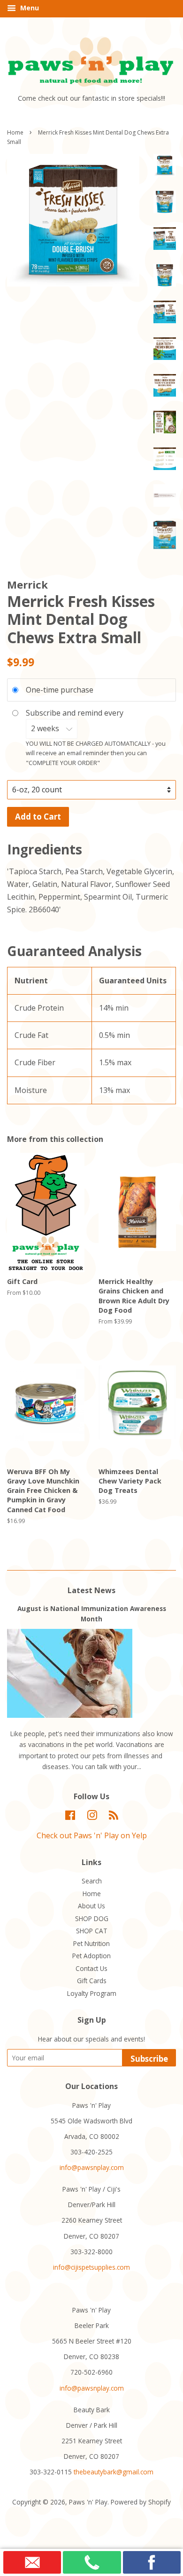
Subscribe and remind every (76, 713)
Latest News (91, 1590)
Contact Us (91, 1968)
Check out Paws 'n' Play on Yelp (92, 1835)
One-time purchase (60, 690)
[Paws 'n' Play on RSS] (114, 1817)
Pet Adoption (91, 1956)
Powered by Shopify (141, 2502)
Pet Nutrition (91, 1943)
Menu (29, 8)
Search (92, 1881)
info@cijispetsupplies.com (91, 2267)
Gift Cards (92, 1981)
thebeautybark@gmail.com (114, 2472)
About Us (91, 1906)
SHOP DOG (92, 1918)
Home (15, 132)
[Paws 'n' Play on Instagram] (92, 1817)
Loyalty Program (92, 1993)
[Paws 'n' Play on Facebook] (70, 1817)
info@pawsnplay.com (92, 2167)
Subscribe (149, 2059)
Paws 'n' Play (88, 2502)
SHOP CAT (92, 1931)
